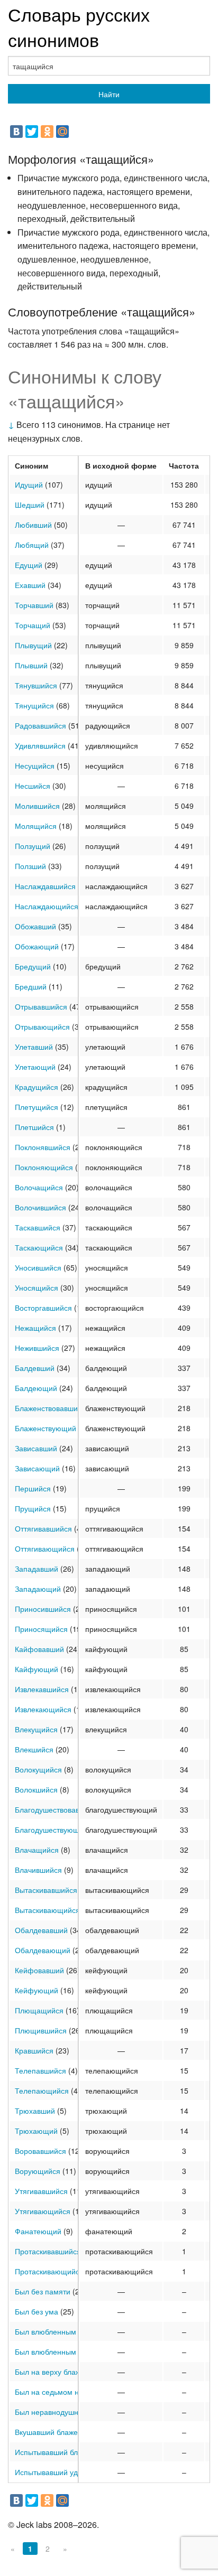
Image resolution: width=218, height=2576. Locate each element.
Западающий (38, 1589)
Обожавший (35, 926)
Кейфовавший (39, 1970)
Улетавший (34, 1047)
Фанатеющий (38, 2231)
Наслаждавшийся (45, 886)
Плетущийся (37, 1107)
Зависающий (37, 1468)
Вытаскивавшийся (46, 1890)
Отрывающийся (42, 1026)
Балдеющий (36, 1388)
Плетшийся (34, 1127)
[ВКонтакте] (16, 132)
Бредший (31, 986)
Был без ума (37, 2311)
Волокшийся (36, 1789)
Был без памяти (43, 2291)
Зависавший (36, 1448)
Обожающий (37, 946)
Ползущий (33, 846)
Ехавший (30, 585)
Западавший (37, 1569)
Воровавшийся (40, 2151)
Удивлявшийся (40, 745)
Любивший (33, 525)
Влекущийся (36, 1729)
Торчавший (34, 605)
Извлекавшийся (42, 1689)
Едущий (29, 565)
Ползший (30, 866)
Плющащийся (39, 2010)
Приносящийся (41, 1629)
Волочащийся (39, 1187)
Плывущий (33, 645)
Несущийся (35, 766)
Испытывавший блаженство (62, 2452)
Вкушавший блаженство (56, 2432)
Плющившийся (41, 2030)
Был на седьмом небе (53, 2392)
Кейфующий (37, 1990)
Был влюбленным (46, 2331)
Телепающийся (42, 2090)
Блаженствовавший (48, 1408)
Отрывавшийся (41, 1006)
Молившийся (37, 806)
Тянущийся (34, 705)
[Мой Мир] (62, 132)
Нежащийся (35, 1328)
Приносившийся (43, 1609)
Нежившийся (37, 1348)
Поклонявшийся (43, 1147)
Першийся (33, 1488)
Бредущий (33, 966)
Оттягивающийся (45, 1548)
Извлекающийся (43, 1709)
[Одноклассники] (47, 132)
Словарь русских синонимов (79, 27)
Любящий (32, 545)
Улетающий (35, 1067)
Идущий (29, 484)
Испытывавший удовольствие (66, 2472)
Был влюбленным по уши (59, 2351)
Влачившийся (38, 1870)
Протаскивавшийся (48, 2251)
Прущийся (33, 1508)
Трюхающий (36, 2131)
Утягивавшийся (41, 2191)
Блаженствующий (46, 1428)
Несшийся (33, 786)
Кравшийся (34, 2050)
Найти (109, 94)
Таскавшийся (38, 1227)
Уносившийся (38, 1267)
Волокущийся (38, 1769)
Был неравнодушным (52, 2412)
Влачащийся (37, 1850)
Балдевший (35, 1368)
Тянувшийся (36, 685)
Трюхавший (35, 2111)
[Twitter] (32, 132)
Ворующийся (38, 2171)
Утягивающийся (43, 2211)
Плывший (31, 665)
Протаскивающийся (49, 2271)
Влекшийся (34, 1749)
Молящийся (36, 826)
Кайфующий (37, 1669)
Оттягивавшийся (43, 1528)
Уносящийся (37, 1287)
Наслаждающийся (47, 906)
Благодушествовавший (54, 1809)
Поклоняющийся (44, 1167)
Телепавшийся (40, 2070)
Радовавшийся (40, 725)
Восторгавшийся (43, 1308)
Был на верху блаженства (59, 2372)
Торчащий (33, 625)
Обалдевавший (41, 1930)
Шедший (30, 505)
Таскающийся (39, 1247)
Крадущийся (37, 1087)
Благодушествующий (51, 1830)
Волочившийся (40, 1207)
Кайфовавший (39, 1649)
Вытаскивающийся (47, 1910)
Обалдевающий (43, 1950)
